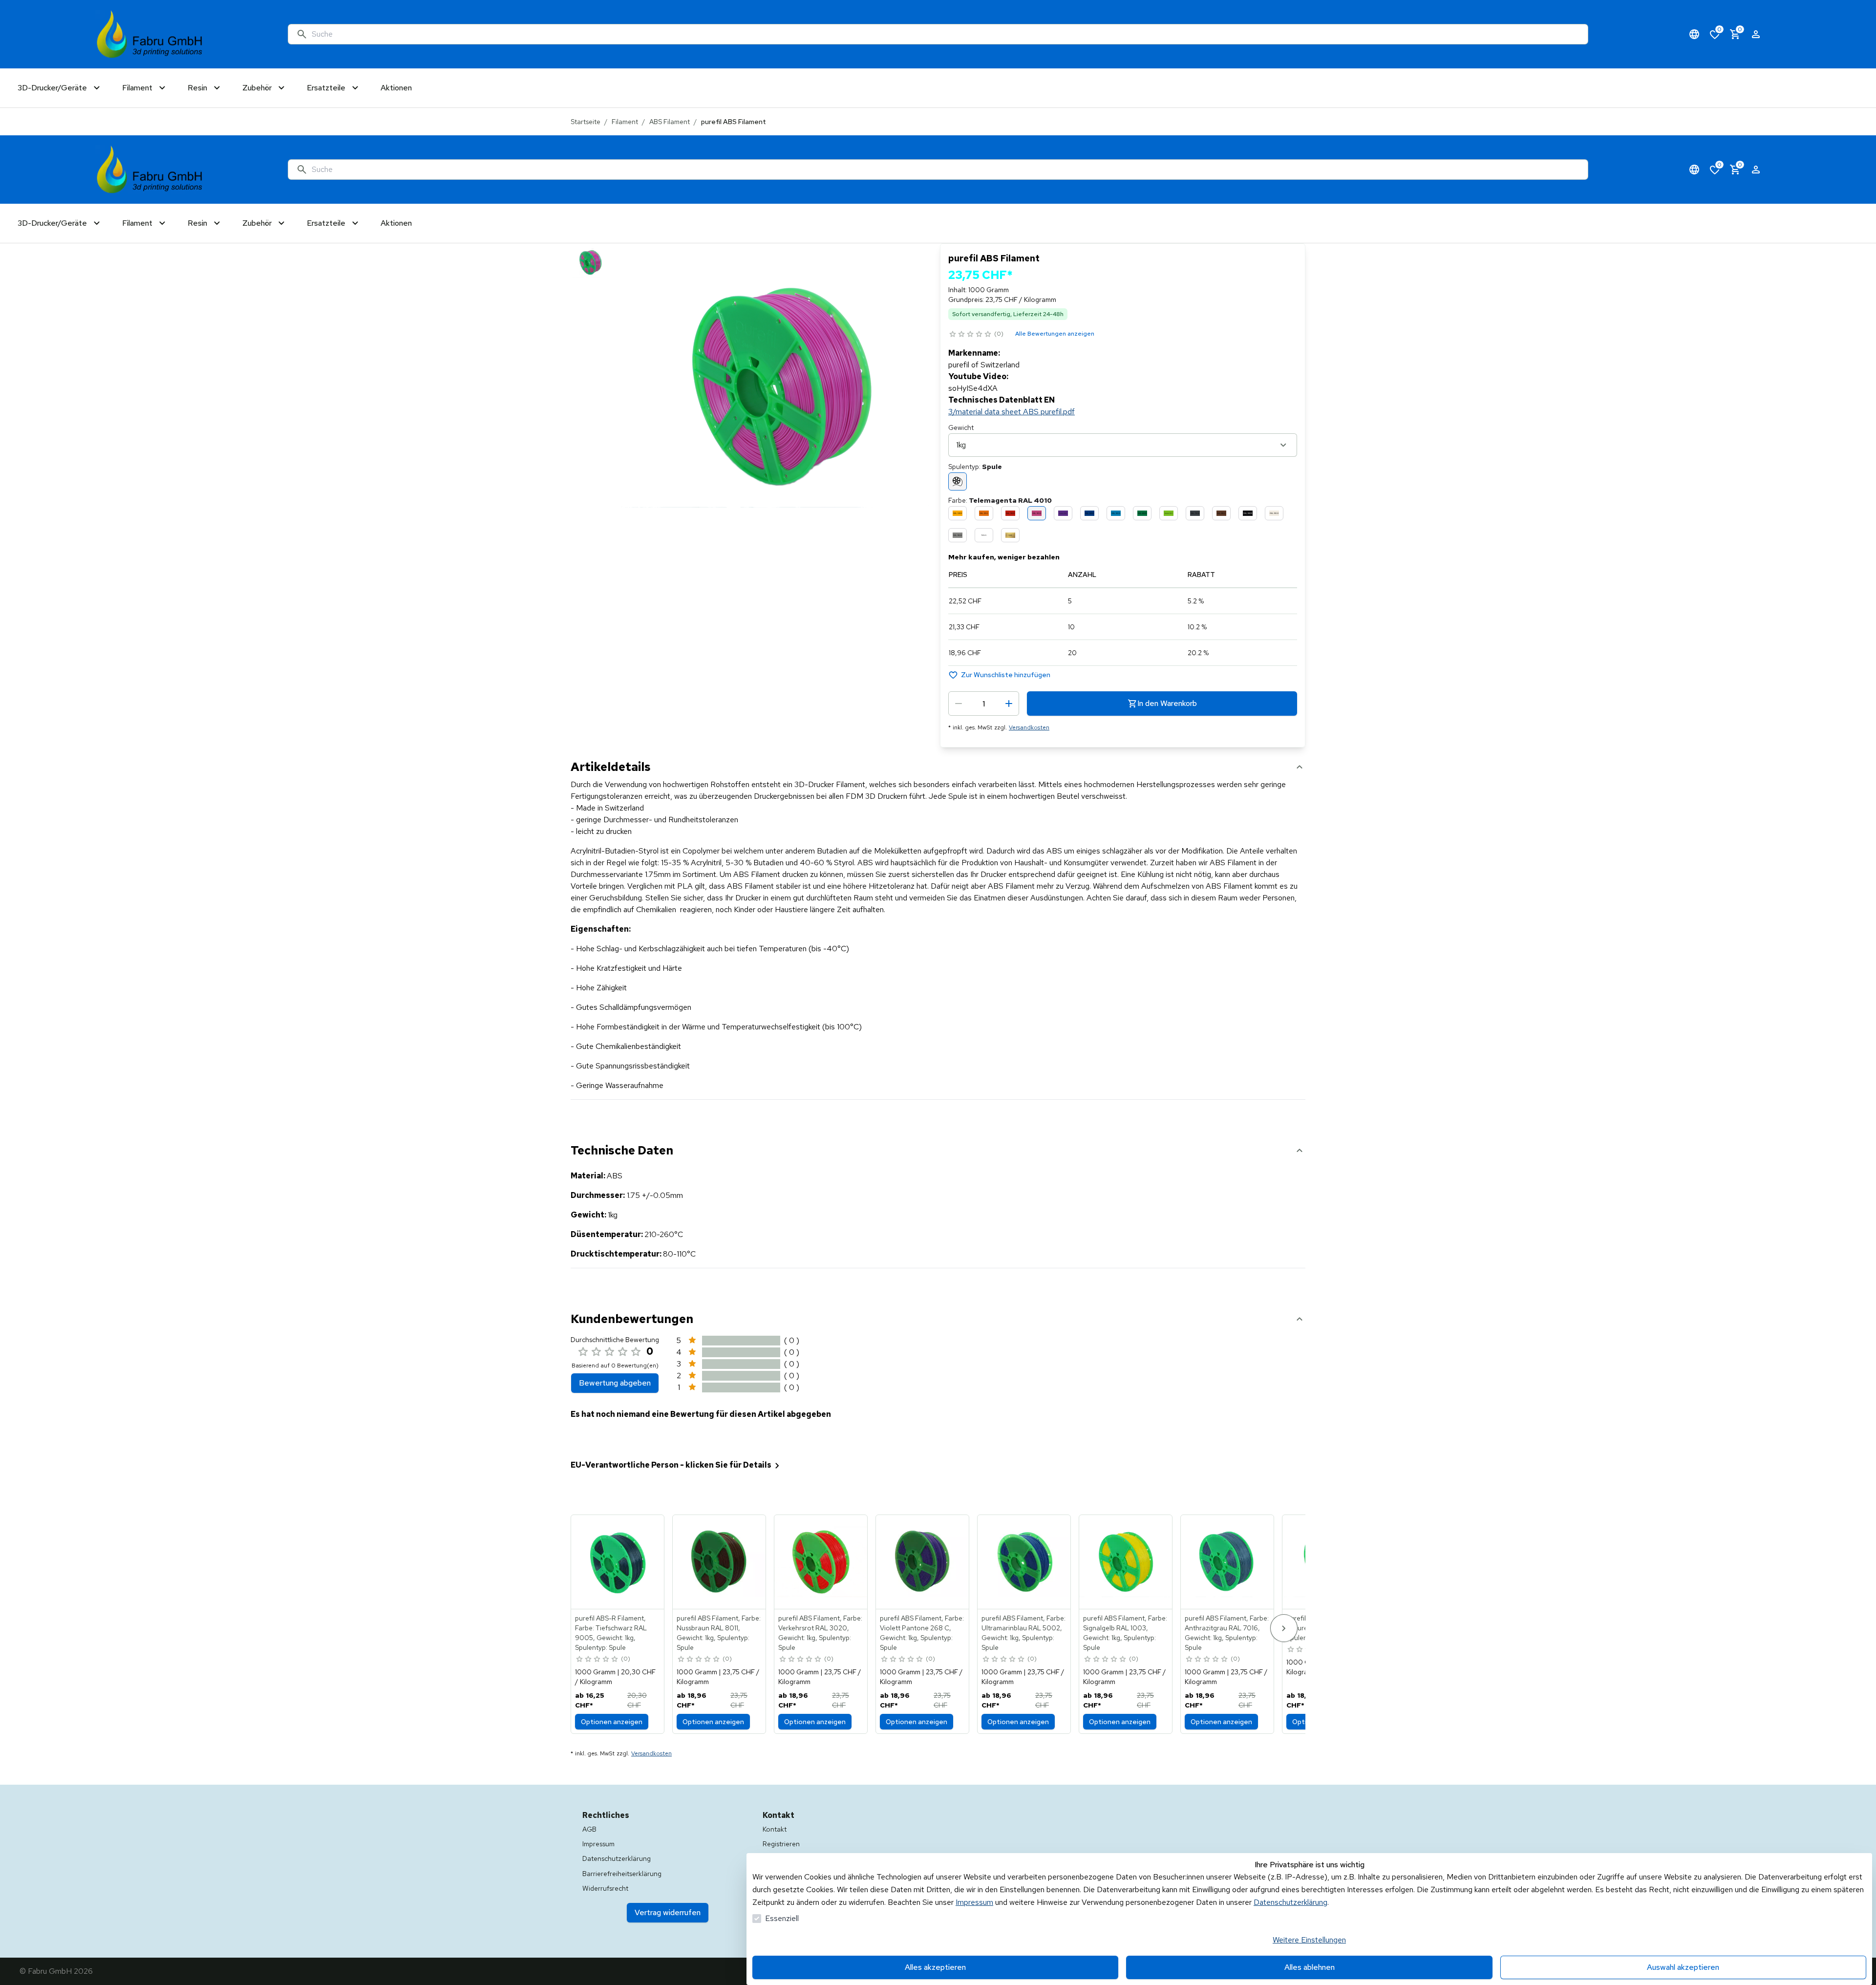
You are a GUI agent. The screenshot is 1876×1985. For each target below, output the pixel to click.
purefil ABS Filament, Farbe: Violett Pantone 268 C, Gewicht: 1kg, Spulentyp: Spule (922, 1633)
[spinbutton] (984, 704)
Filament (625, 122)
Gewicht (961, 427)
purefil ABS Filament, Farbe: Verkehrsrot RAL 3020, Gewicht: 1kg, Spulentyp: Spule (820, 1633)
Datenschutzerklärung (1290, 1902)
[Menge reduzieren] (959, 704)
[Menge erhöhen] (1009, 704)
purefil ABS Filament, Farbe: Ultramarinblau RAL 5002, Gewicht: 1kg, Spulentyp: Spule (1023, 1633)
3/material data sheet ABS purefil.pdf (1012, 412)
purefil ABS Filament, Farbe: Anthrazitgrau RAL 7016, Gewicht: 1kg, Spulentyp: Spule (1227, 1633)
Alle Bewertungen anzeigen (1055, 334)
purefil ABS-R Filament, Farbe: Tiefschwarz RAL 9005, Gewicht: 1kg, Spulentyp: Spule (611, 1633)
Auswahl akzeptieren (1683, 1967)
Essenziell (782, 1918)
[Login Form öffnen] (1756, 34)
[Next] (1284, 1628)
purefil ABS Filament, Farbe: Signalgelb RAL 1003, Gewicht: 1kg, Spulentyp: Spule (1125, 1633)
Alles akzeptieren (935, 1967)
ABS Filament (670, 122)
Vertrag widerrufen (668, 1912)
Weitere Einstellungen (1309, 1940)
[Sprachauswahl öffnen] (1694, 34)
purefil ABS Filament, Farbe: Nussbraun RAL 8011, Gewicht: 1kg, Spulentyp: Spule (719, 1633)
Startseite (586, 122)
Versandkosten (1029, 727)
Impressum (974, 1902)
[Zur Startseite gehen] (150, 34)
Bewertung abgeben (615, 1383)
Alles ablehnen (1310, 1967)
